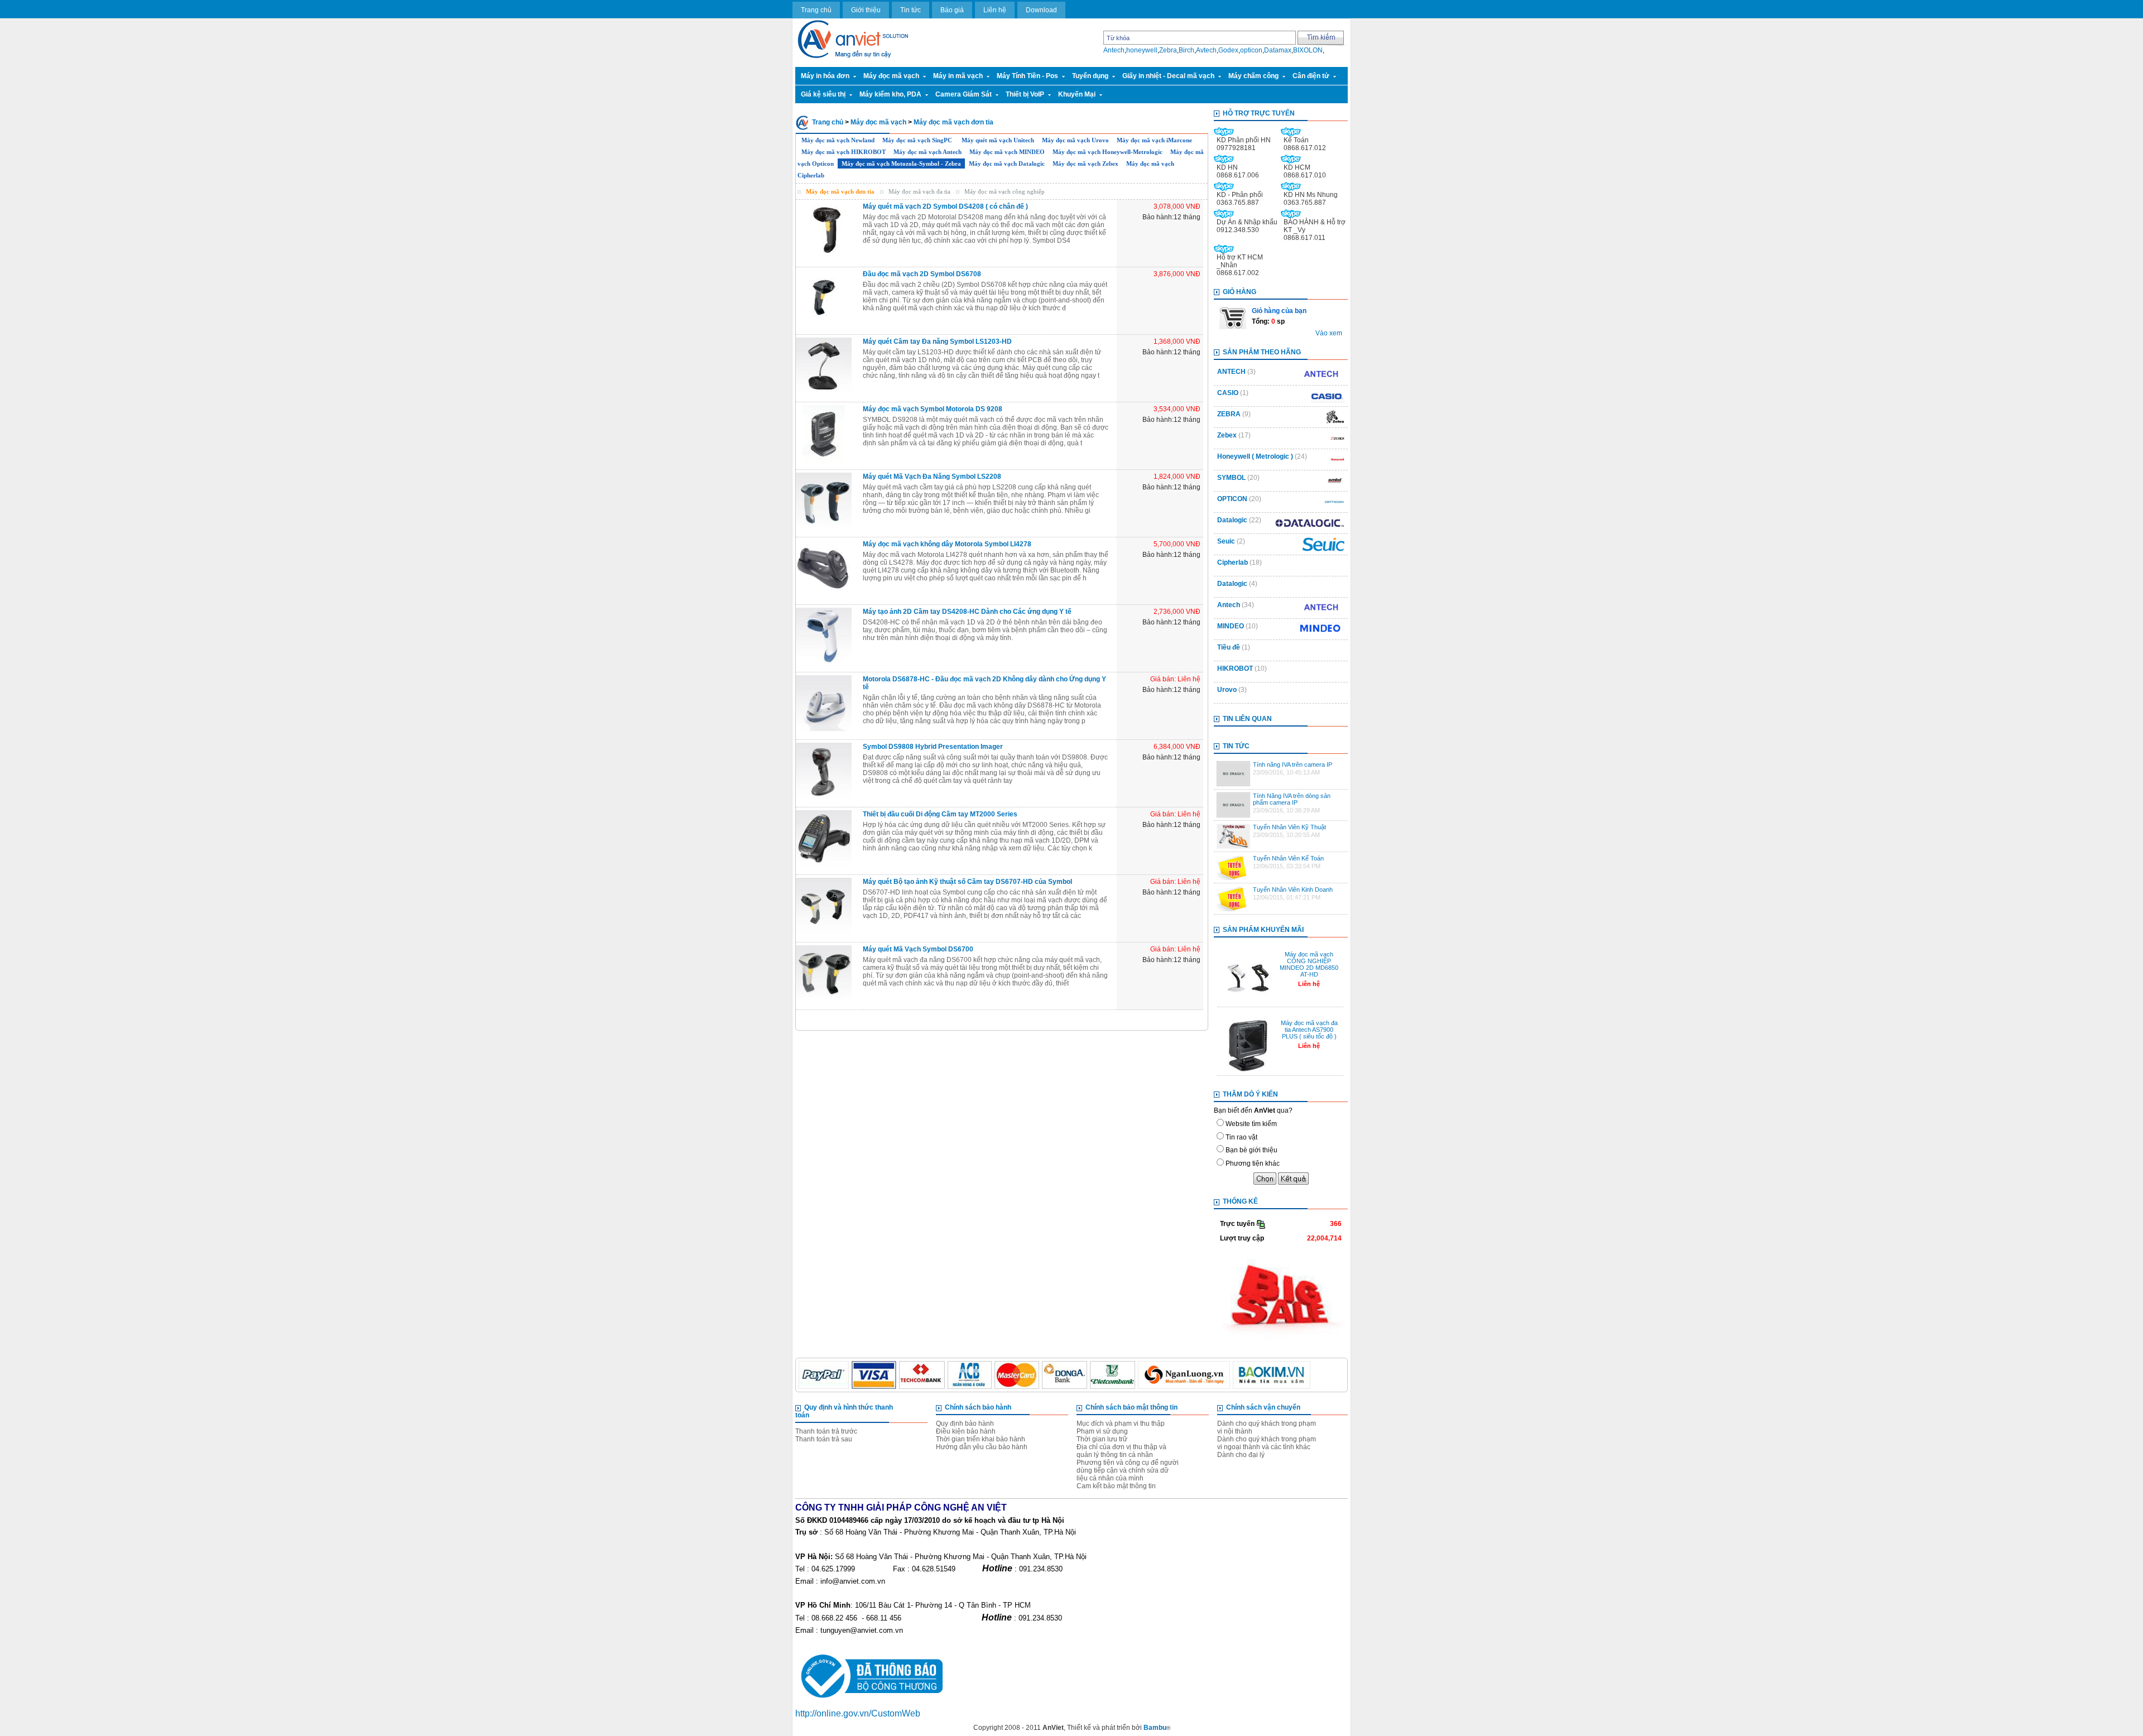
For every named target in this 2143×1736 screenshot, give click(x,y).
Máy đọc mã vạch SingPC (918, 140)
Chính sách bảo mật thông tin (1131, 1407)
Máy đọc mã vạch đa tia (919, 191)
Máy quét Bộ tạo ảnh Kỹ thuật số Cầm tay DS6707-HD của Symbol (967, 882)
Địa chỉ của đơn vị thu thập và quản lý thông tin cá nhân (1121, 1451)
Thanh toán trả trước (826, 1431)
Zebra (1168, 50)
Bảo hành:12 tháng (1171, 217)
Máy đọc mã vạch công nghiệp (1005, 191)
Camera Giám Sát (964, 94)
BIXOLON (1308, 50)
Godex (1228, 50)
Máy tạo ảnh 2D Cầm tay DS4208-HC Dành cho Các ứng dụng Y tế (967, 612)
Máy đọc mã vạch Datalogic (1007, 163)
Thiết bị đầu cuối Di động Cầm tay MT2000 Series (940, 814)
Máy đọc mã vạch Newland (838, 140)
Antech (1114, 50)
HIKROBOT (1235, 669)
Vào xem (1329, 333)
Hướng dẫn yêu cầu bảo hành (982, 1447)
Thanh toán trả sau (824, 1439)
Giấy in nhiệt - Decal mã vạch (1168, 76)
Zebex (1227, 435)
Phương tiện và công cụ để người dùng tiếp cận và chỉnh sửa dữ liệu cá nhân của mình (1128, 1470)
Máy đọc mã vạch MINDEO (1007, 152)
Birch (1186, 50)
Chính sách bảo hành (978, 1407)
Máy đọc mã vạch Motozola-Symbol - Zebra (901, 163)
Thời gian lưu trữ (1102, 1439)
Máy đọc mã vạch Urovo (1075, 140)
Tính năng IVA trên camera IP (1292, 764)
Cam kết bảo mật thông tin (1116, 1486)
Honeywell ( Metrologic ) (1255, 456)
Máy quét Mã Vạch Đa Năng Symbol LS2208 (932, 477)
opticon (1251, 50)
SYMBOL (1231, 478)
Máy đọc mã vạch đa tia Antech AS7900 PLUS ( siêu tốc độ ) (1309, 1030)
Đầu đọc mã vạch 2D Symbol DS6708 (922, 274)
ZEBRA (1229, 414)
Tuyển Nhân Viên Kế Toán (1288, 858)
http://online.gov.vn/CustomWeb (858, 1713)
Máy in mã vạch (958, 76)
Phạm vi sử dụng (1102, 1431)
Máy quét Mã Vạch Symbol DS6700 (918, 949)
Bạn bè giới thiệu (1251, 1150)
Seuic (1227, 541)
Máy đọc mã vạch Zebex (1085, 163)
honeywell (1142, 50)
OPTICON (1232, 499)
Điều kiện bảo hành (966, 1431)
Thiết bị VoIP (1025, 94)
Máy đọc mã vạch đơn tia (953, 122)
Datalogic (1232, 520)
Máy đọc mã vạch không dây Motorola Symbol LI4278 (947, 544)
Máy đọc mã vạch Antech (928, 152)
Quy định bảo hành (965, 1424)
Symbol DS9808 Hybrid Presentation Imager (933, 747)
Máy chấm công (1253, 76)
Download (1041, 10)
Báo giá (952, 10)
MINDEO (1231, 626)
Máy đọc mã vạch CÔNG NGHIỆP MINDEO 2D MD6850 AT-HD (1309, 964)
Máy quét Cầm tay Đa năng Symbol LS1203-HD (937, 342)
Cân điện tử (1311, 76)
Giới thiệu (866, 10)
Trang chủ (816, 10)
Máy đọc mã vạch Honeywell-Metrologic (1107, 152)
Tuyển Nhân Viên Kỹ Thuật (1289, 827)
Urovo (1227, 690)
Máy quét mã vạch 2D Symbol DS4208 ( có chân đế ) (945, 206)
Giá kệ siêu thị (823, 94)
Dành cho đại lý (1241, 1455)
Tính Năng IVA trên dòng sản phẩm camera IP (1292, 799)
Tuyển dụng (1090, 76)
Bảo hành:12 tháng (1171, 352)
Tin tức (910, 10)
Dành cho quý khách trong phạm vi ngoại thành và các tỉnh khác (1267, 1443)
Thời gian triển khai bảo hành (981, 1439)
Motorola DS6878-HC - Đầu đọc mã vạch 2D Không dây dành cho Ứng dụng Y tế (984, 683)
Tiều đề (1229, 647)
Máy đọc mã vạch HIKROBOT (844, 152)
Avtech (1206, 50)
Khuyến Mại (1077, 94)
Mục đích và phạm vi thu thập (1121, 1424)
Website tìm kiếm (1251, 1124)
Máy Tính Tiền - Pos (1027, 76)
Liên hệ (995, 10)
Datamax (1278, 50)
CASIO (1228, 393)
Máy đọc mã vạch (891, 76)
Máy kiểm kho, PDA (890, 94)
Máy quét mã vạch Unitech (998, 140)
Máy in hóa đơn (825, 76)
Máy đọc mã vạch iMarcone (1154, 140)
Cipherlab (1233, 562)
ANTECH (1231, 372)
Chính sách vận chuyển (1263, 1407)
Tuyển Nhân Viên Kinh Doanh (1293, 889)
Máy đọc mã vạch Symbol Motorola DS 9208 (933, 409)
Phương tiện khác (1253, 1163)
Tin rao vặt (1241, 1137)
